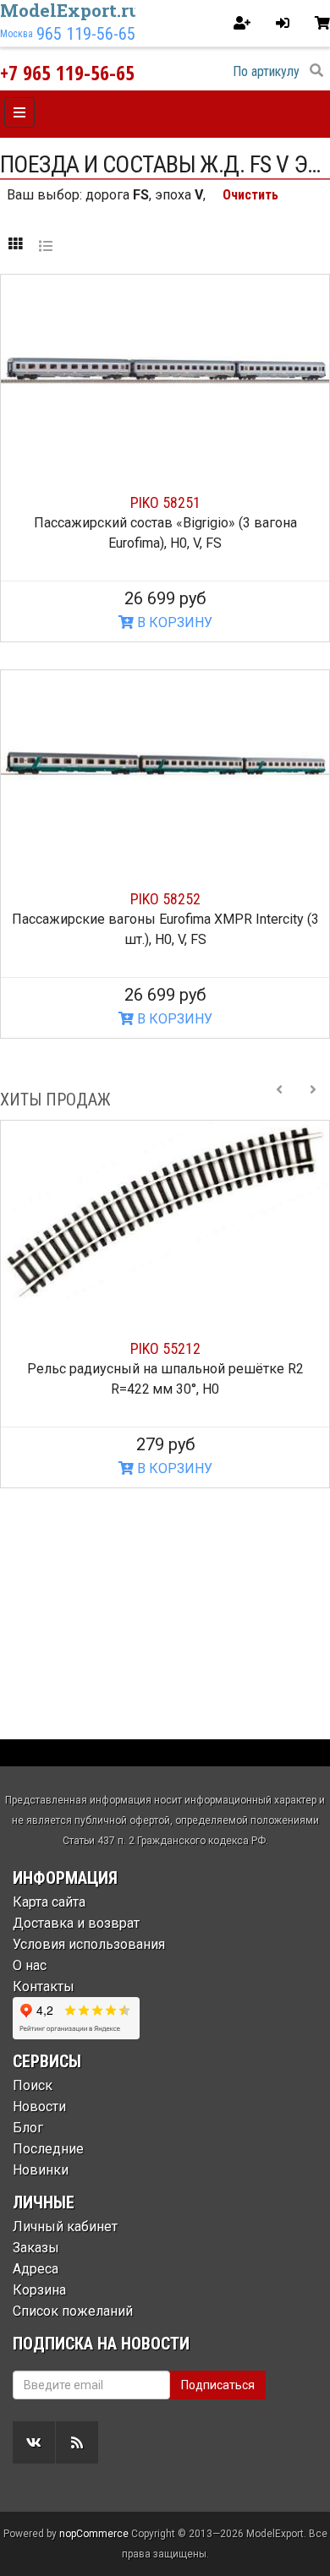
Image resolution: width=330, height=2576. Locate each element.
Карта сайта (49, 1902)
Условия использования (89, 1944)
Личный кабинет (65, 2227)
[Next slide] (313, 1100)
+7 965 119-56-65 (67, 72)
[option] (165, 1304)
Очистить (250, 195)
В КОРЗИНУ (173, 622)
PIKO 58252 (165, 899)
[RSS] (77, 2442)
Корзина (39, 2290)
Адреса (36, 2269)
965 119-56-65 (86, 34)
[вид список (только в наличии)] (46, 245)
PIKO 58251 (165, 502)
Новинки (41, 2170)
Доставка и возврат (76, 1923)
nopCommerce (94, 2534)
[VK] (34, 2442)
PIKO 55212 (165, 1348)
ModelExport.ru (70, 10)
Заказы (36, 2248)
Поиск (33, 2085)
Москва (16, 34)
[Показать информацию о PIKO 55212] (165, 1213)
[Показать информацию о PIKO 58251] (165, 367)
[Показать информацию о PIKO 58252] (165, 762)
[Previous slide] (279, 1100)
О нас (30, 1965)
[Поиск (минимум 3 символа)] (316, 71)
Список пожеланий (73, 2311)
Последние (48, 2149)
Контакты (44, 1987)
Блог (28, 2128)
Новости (39, 2107)
